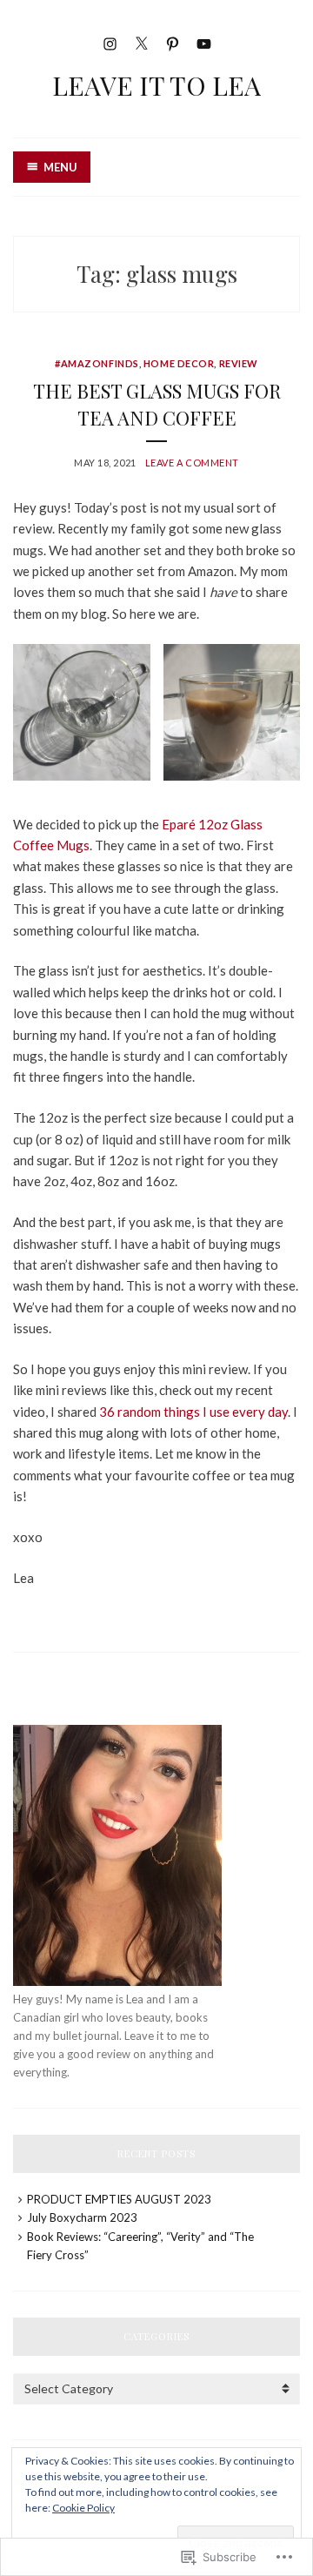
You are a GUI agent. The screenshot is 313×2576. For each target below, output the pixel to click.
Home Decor (179, 363)
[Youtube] (204, 41)
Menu (60, 167)
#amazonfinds (97, 363)
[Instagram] (110, 41)
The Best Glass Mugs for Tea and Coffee (157, 404)
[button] (82, 713)
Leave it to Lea (156, 85)
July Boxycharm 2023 (82, 2217)
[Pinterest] (173, 41)
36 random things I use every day (193, 1412)
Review (239, 363)
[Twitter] (141, 41)
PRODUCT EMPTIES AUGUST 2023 (119, 2199)
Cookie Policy (83, 2508)
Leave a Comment (192, 463)
